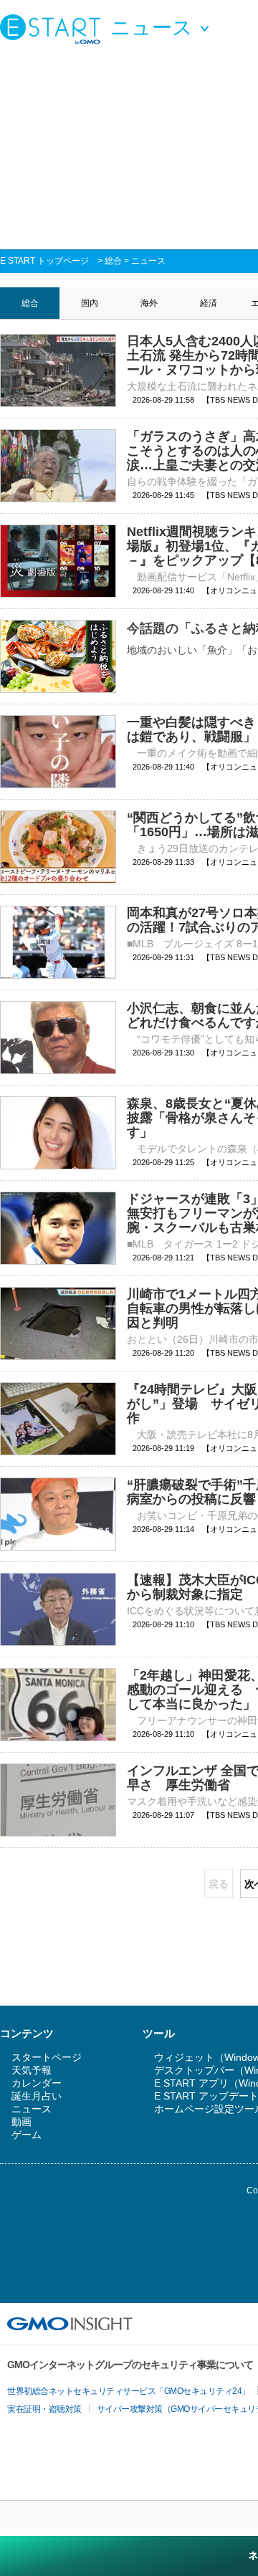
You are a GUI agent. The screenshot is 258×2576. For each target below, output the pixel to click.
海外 (149, 303)
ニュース (148, 261)
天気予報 (32, 2070)
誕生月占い (37, 2096)
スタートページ (47, 2057)
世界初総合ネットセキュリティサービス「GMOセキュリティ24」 (129, 2391)
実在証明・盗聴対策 (44, 2409)
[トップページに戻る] (54, 29)
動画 (21, 2122)
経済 (209, 303)
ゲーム (27, 2135)
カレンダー (37, 2083)
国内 (90, 303)
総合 (113, 261)
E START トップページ (44, 261)
